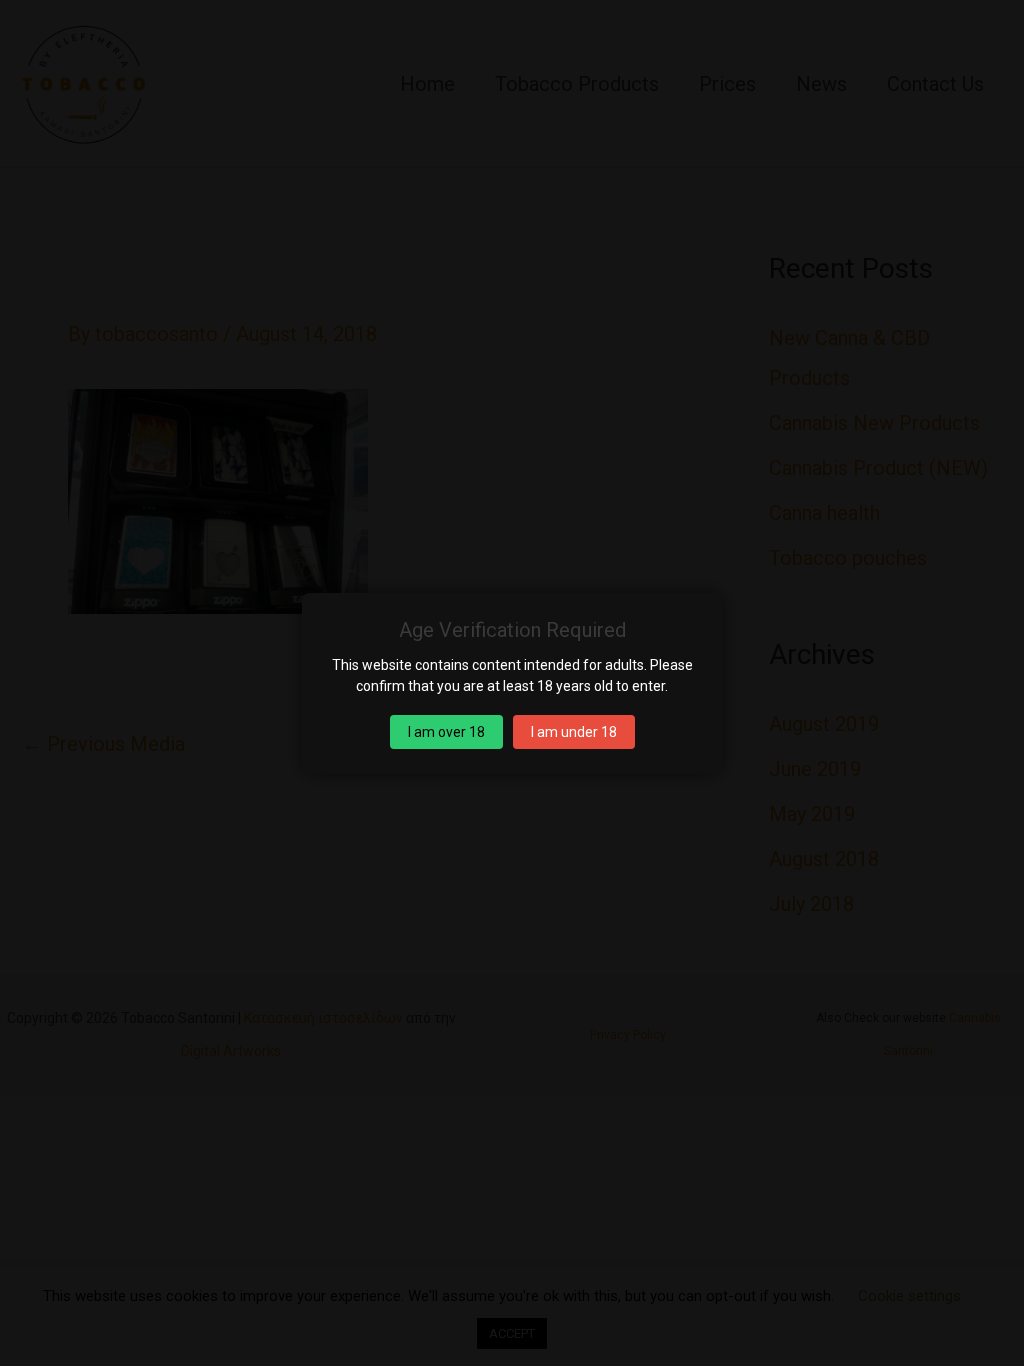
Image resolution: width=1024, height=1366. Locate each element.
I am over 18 (446, 732)
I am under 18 (574, 732)
